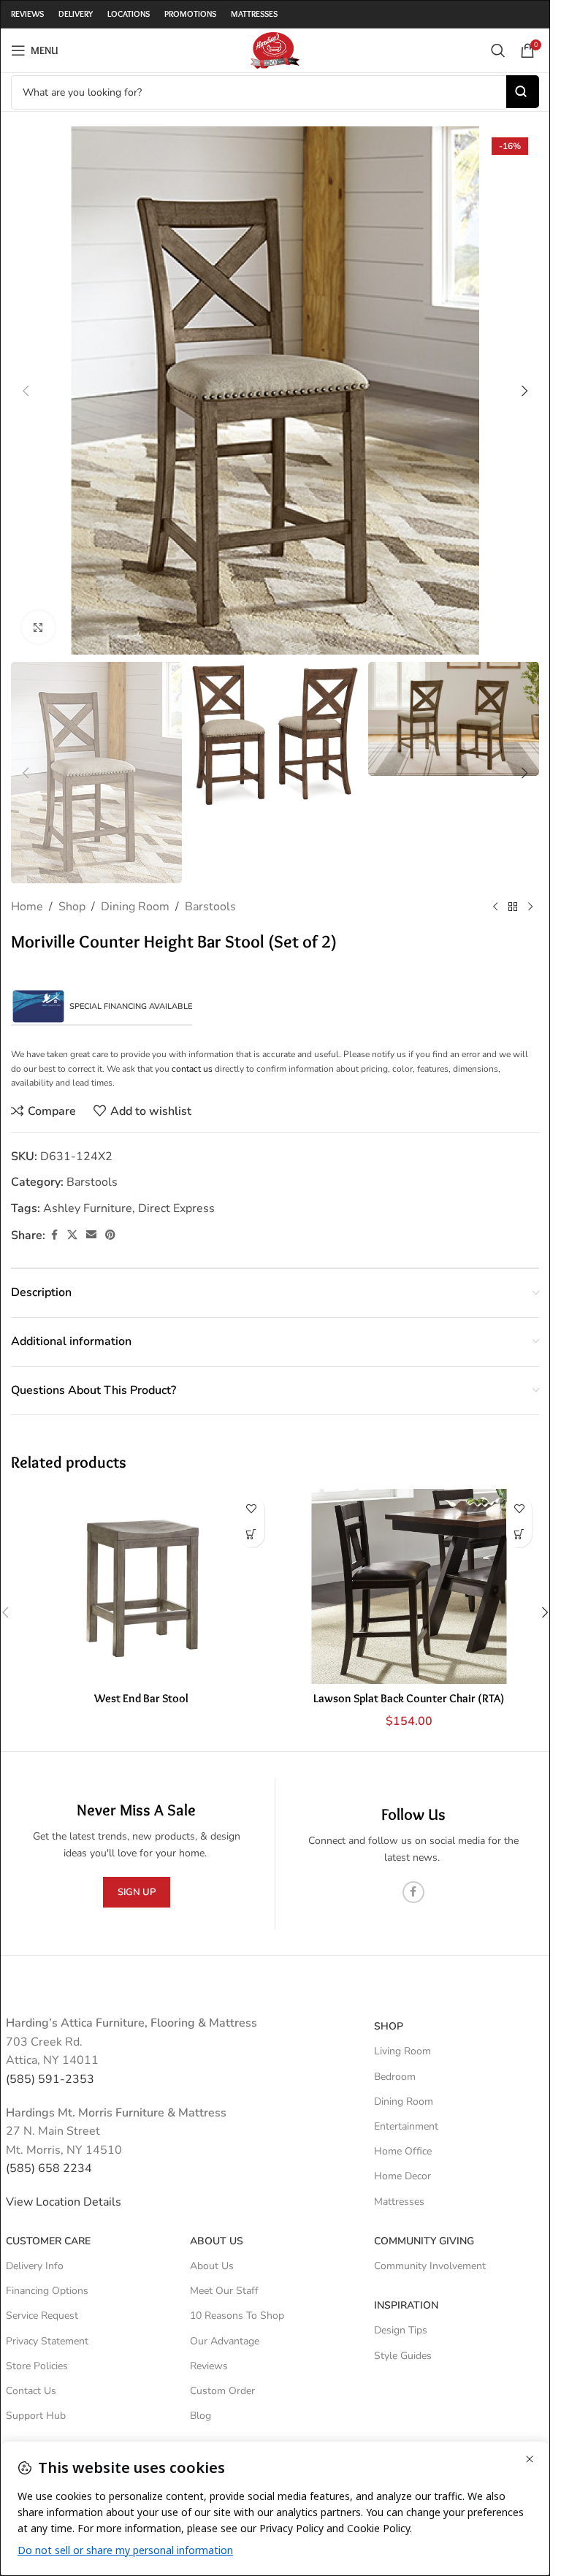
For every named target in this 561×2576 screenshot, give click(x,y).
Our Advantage (225, 2341)
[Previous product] (495, 907)
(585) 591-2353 (50, 2079)
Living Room (402, 2051)
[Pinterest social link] (110, 1235)
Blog (201, 2416)
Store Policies (37, 2366)
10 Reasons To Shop (237, 2316)
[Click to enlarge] (38, 627)
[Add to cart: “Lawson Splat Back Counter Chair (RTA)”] (519, 1535)
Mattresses (399, 2202)
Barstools (210, 907)
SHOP (389, 2026)
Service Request (42, 2316)
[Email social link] (91, 1235)
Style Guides (403, 2356)
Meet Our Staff (224, 2291)
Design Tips (401, 2330)
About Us (217, 2241)
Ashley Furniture (88, 1208)
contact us (192, 1069)
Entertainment (406, 2126)
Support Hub (36, 2416)
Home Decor (402, 2176)
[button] (26, 391)
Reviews (209, 2366)
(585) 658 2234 (49, 2168)
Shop (72, 907)
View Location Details (65, 2202)
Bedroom (395, 2077)
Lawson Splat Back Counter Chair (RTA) (409, 1698)
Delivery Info (35, 2266)
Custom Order (222, 2391)
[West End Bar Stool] (141, 1586)
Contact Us (31, 2391)
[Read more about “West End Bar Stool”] (252, 1535)
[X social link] (72, 1235)
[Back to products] (513, 907)
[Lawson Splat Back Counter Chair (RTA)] (409, 1586)
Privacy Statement (47, 2341)
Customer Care (48, 2241)
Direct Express (176, 1208)
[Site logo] (275, 50)
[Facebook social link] (54, 1235)
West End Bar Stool (141, 1698)
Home (27, 907)
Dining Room (135, 907)
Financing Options (47, 2291)
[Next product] (530, 907)
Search (523, 92)
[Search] (498, 50)
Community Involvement (430, 2266)
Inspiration (406, 2305)
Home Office (403, 2151)
